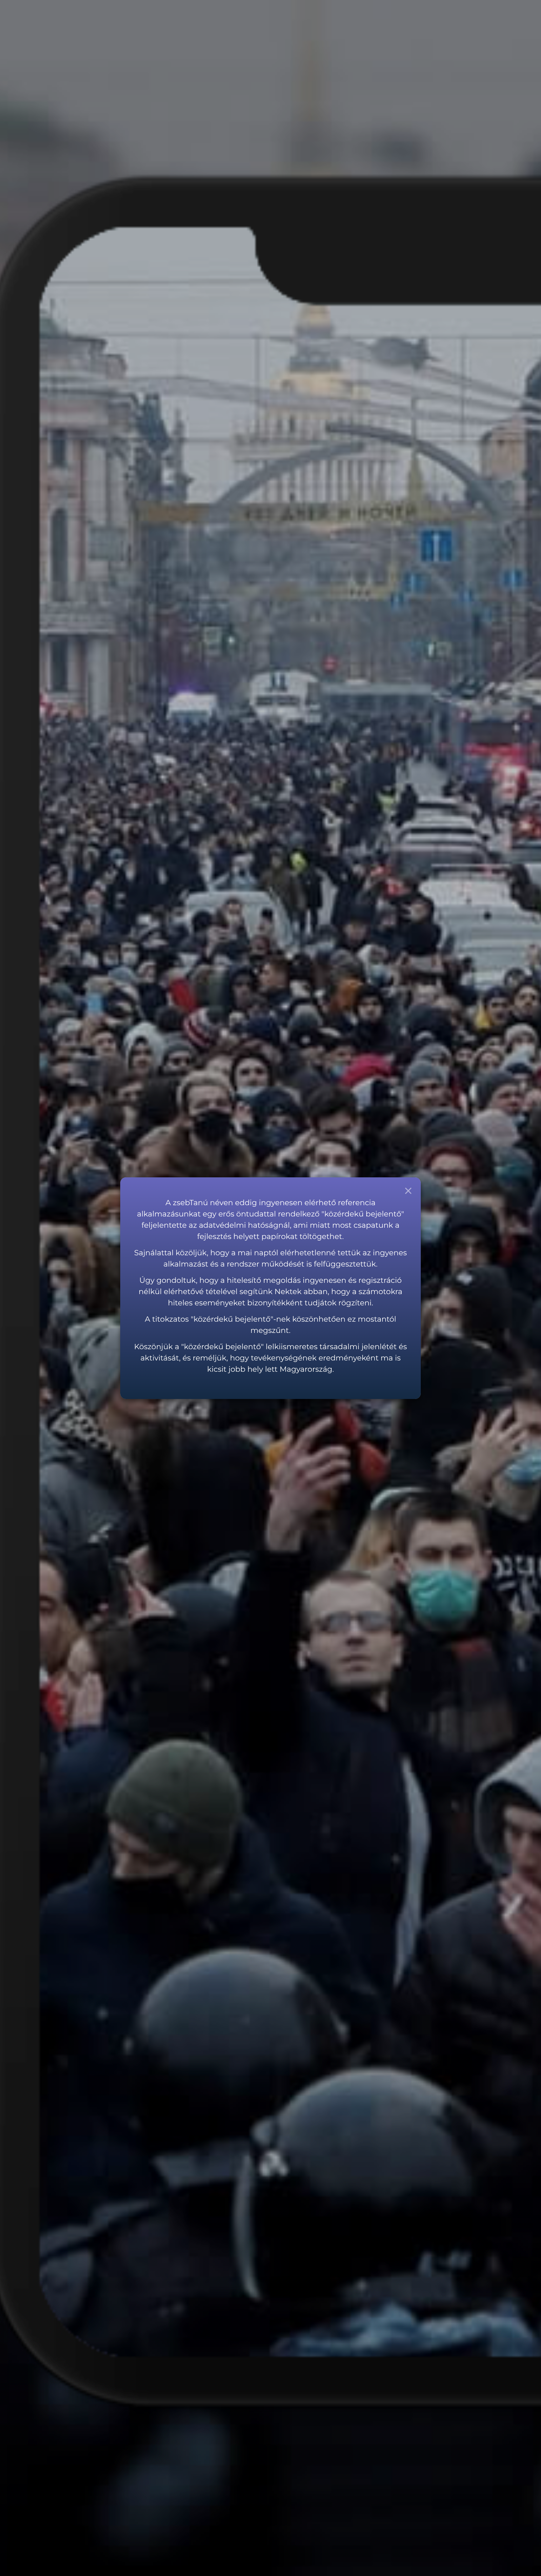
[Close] (408, 1190)
